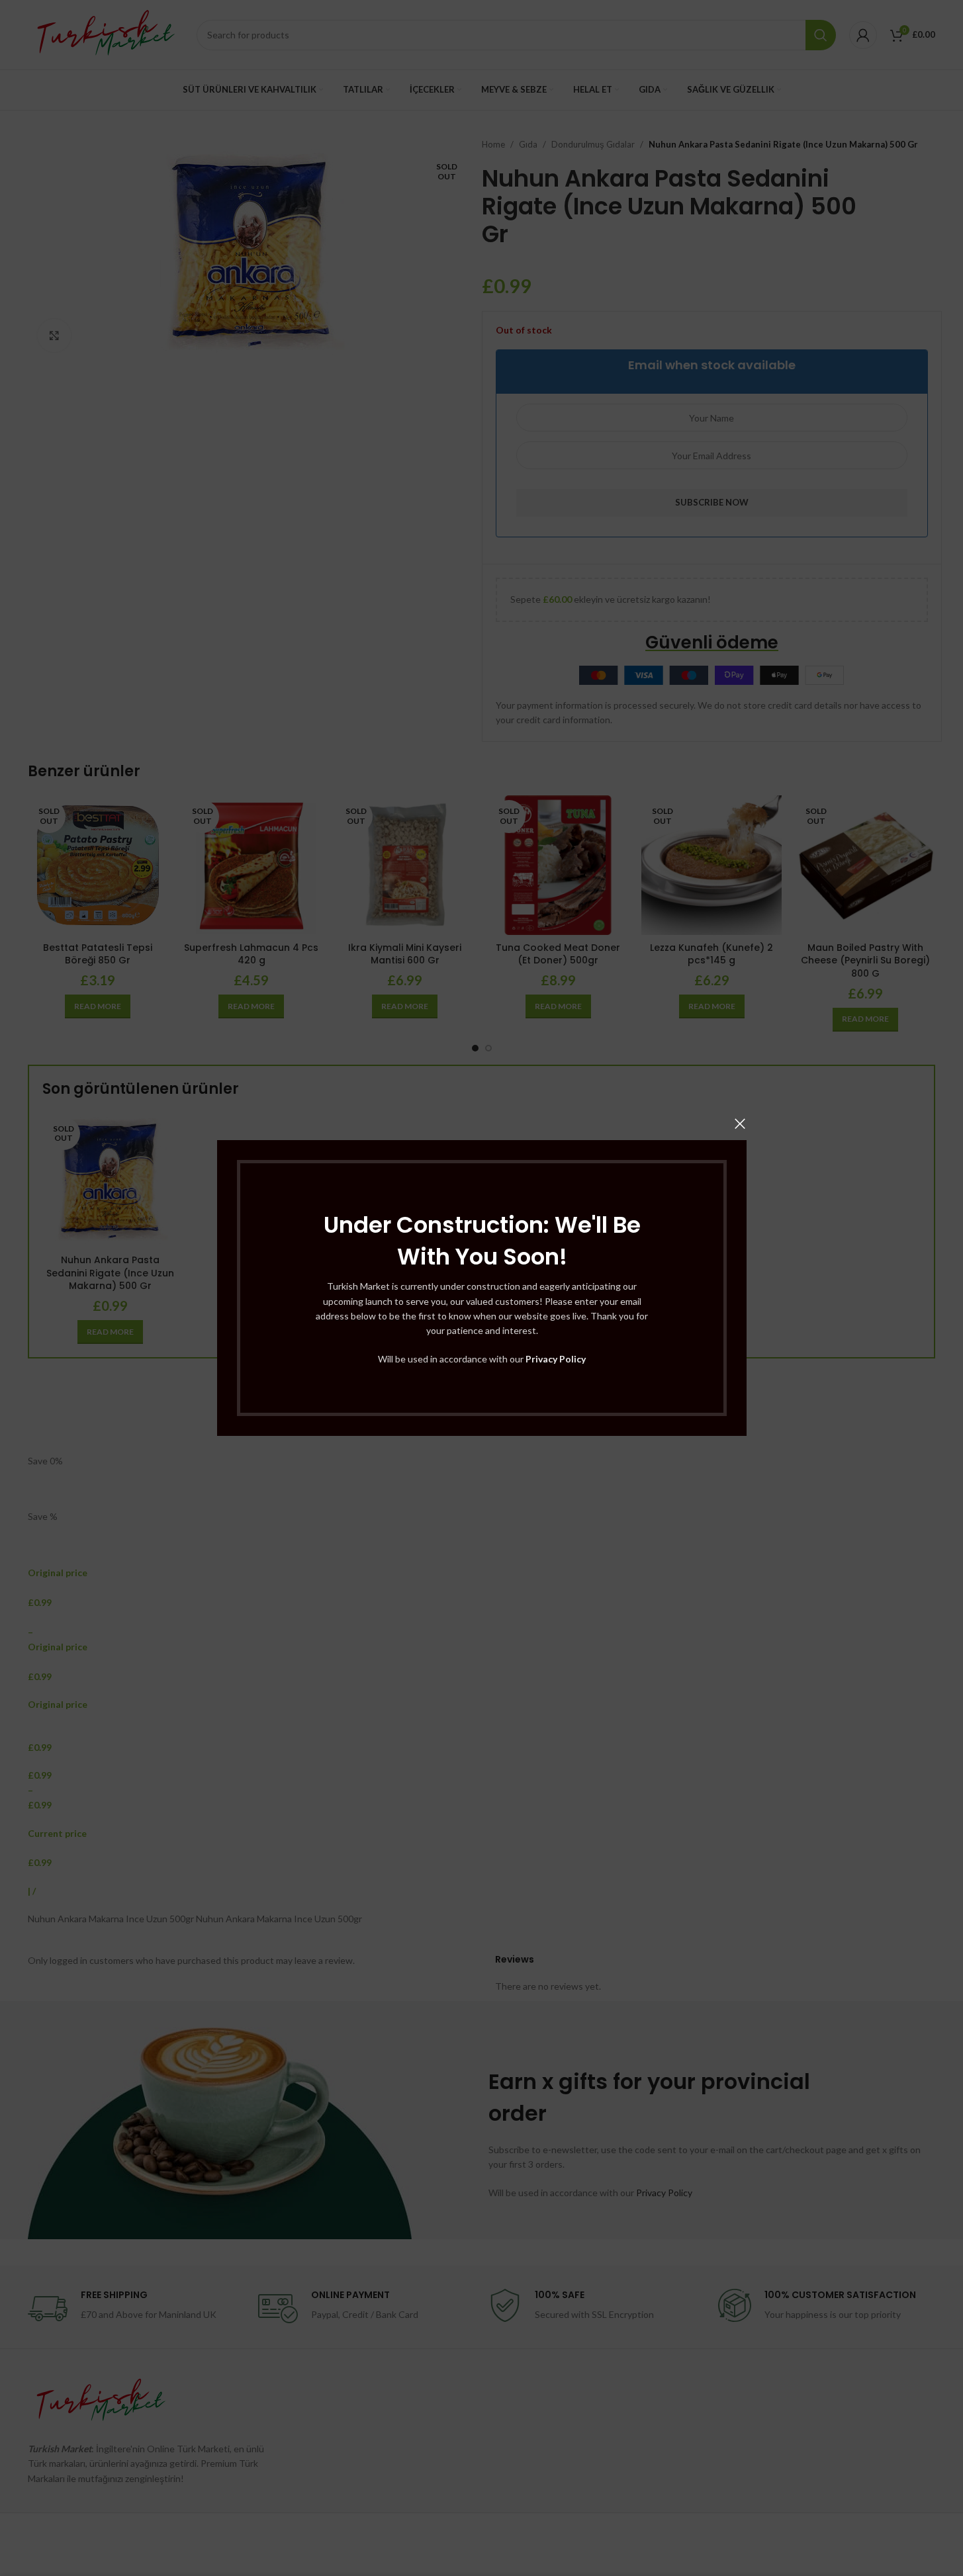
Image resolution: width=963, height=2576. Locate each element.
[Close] (740, 1124)
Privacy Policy (556, 1359)
